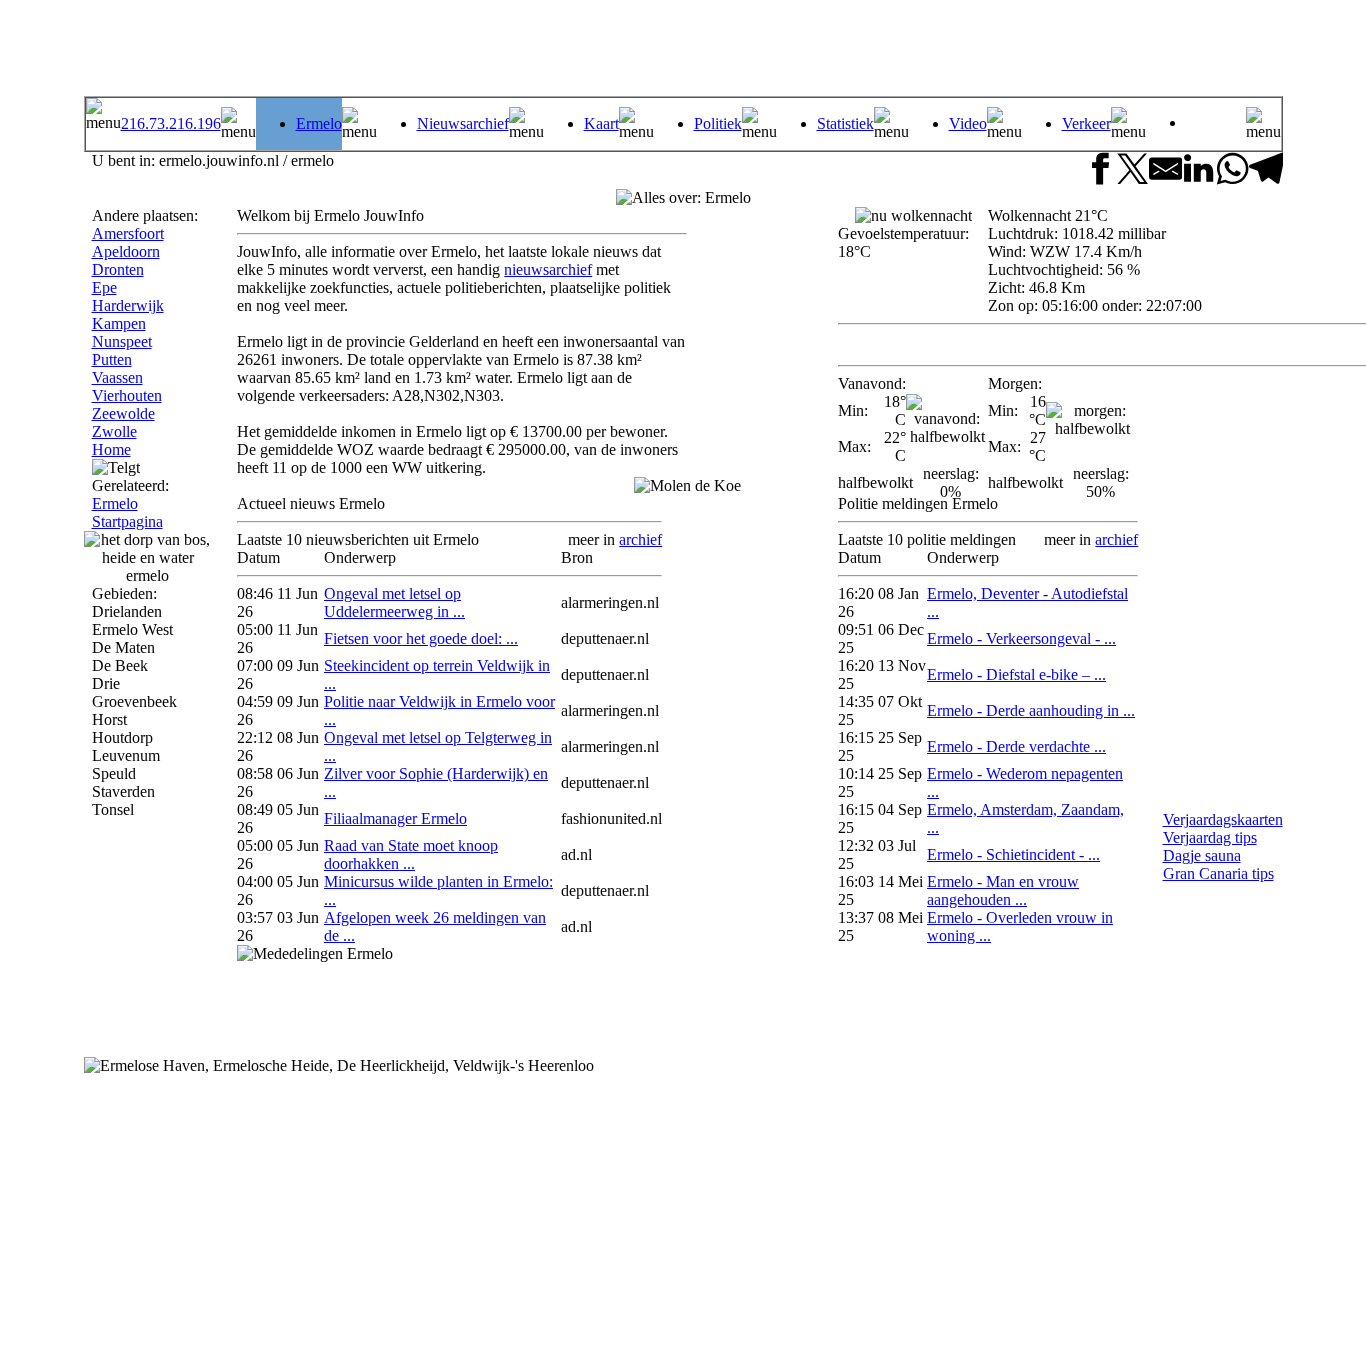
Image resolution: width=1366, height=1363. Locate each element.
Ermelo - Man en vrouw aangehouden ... (1003, 890)
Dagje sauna (1202, 855)
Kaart (601, 123)
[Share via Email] (1165, 170)
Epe (104, 287)
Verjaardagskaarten (1223, 819)
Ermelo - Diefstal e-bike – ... (1016, 674)
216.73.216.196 (171, 123)
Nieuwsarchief (463, 123)
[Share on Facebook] (1099, 170)
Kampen (119, 323)
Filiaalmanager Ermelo (395, 818)
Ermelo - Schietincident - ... (1013, 854)
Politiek (718, 123)
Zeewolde (123, 413)
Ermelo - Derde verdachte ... (1016, 746)
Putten (112, 359)
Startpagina (127, 521)
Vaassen (117, 377)
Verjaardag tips (1210, 837)
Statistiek (845, 123)
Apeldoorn (126, 251)
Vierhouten (127, 395)
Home (111, 449)
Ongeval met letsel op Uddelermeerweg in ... (394, 602)
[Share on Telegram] (1265, 170)
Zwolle (114, 431)
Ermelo (319, 123)
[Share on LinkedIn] (1198, 170)
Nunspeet (122, 341)
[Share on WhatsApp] (1232, 170)
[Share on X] (1132, 170)
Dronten (118, 269)
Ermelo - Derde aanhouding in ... (1031, 710)
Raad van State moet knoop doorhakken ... (411, 854)
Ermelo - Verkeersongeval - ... (1021, 638)
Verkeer (1086, 123)
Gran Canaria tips (1218, 873)
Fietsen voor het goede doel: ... (421, 638)
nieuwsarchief (548, 269)
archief (640, 539)
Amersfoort (128, 233)
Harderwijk (128, 305)
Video (968, 123)
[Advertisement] (1029, 50)
